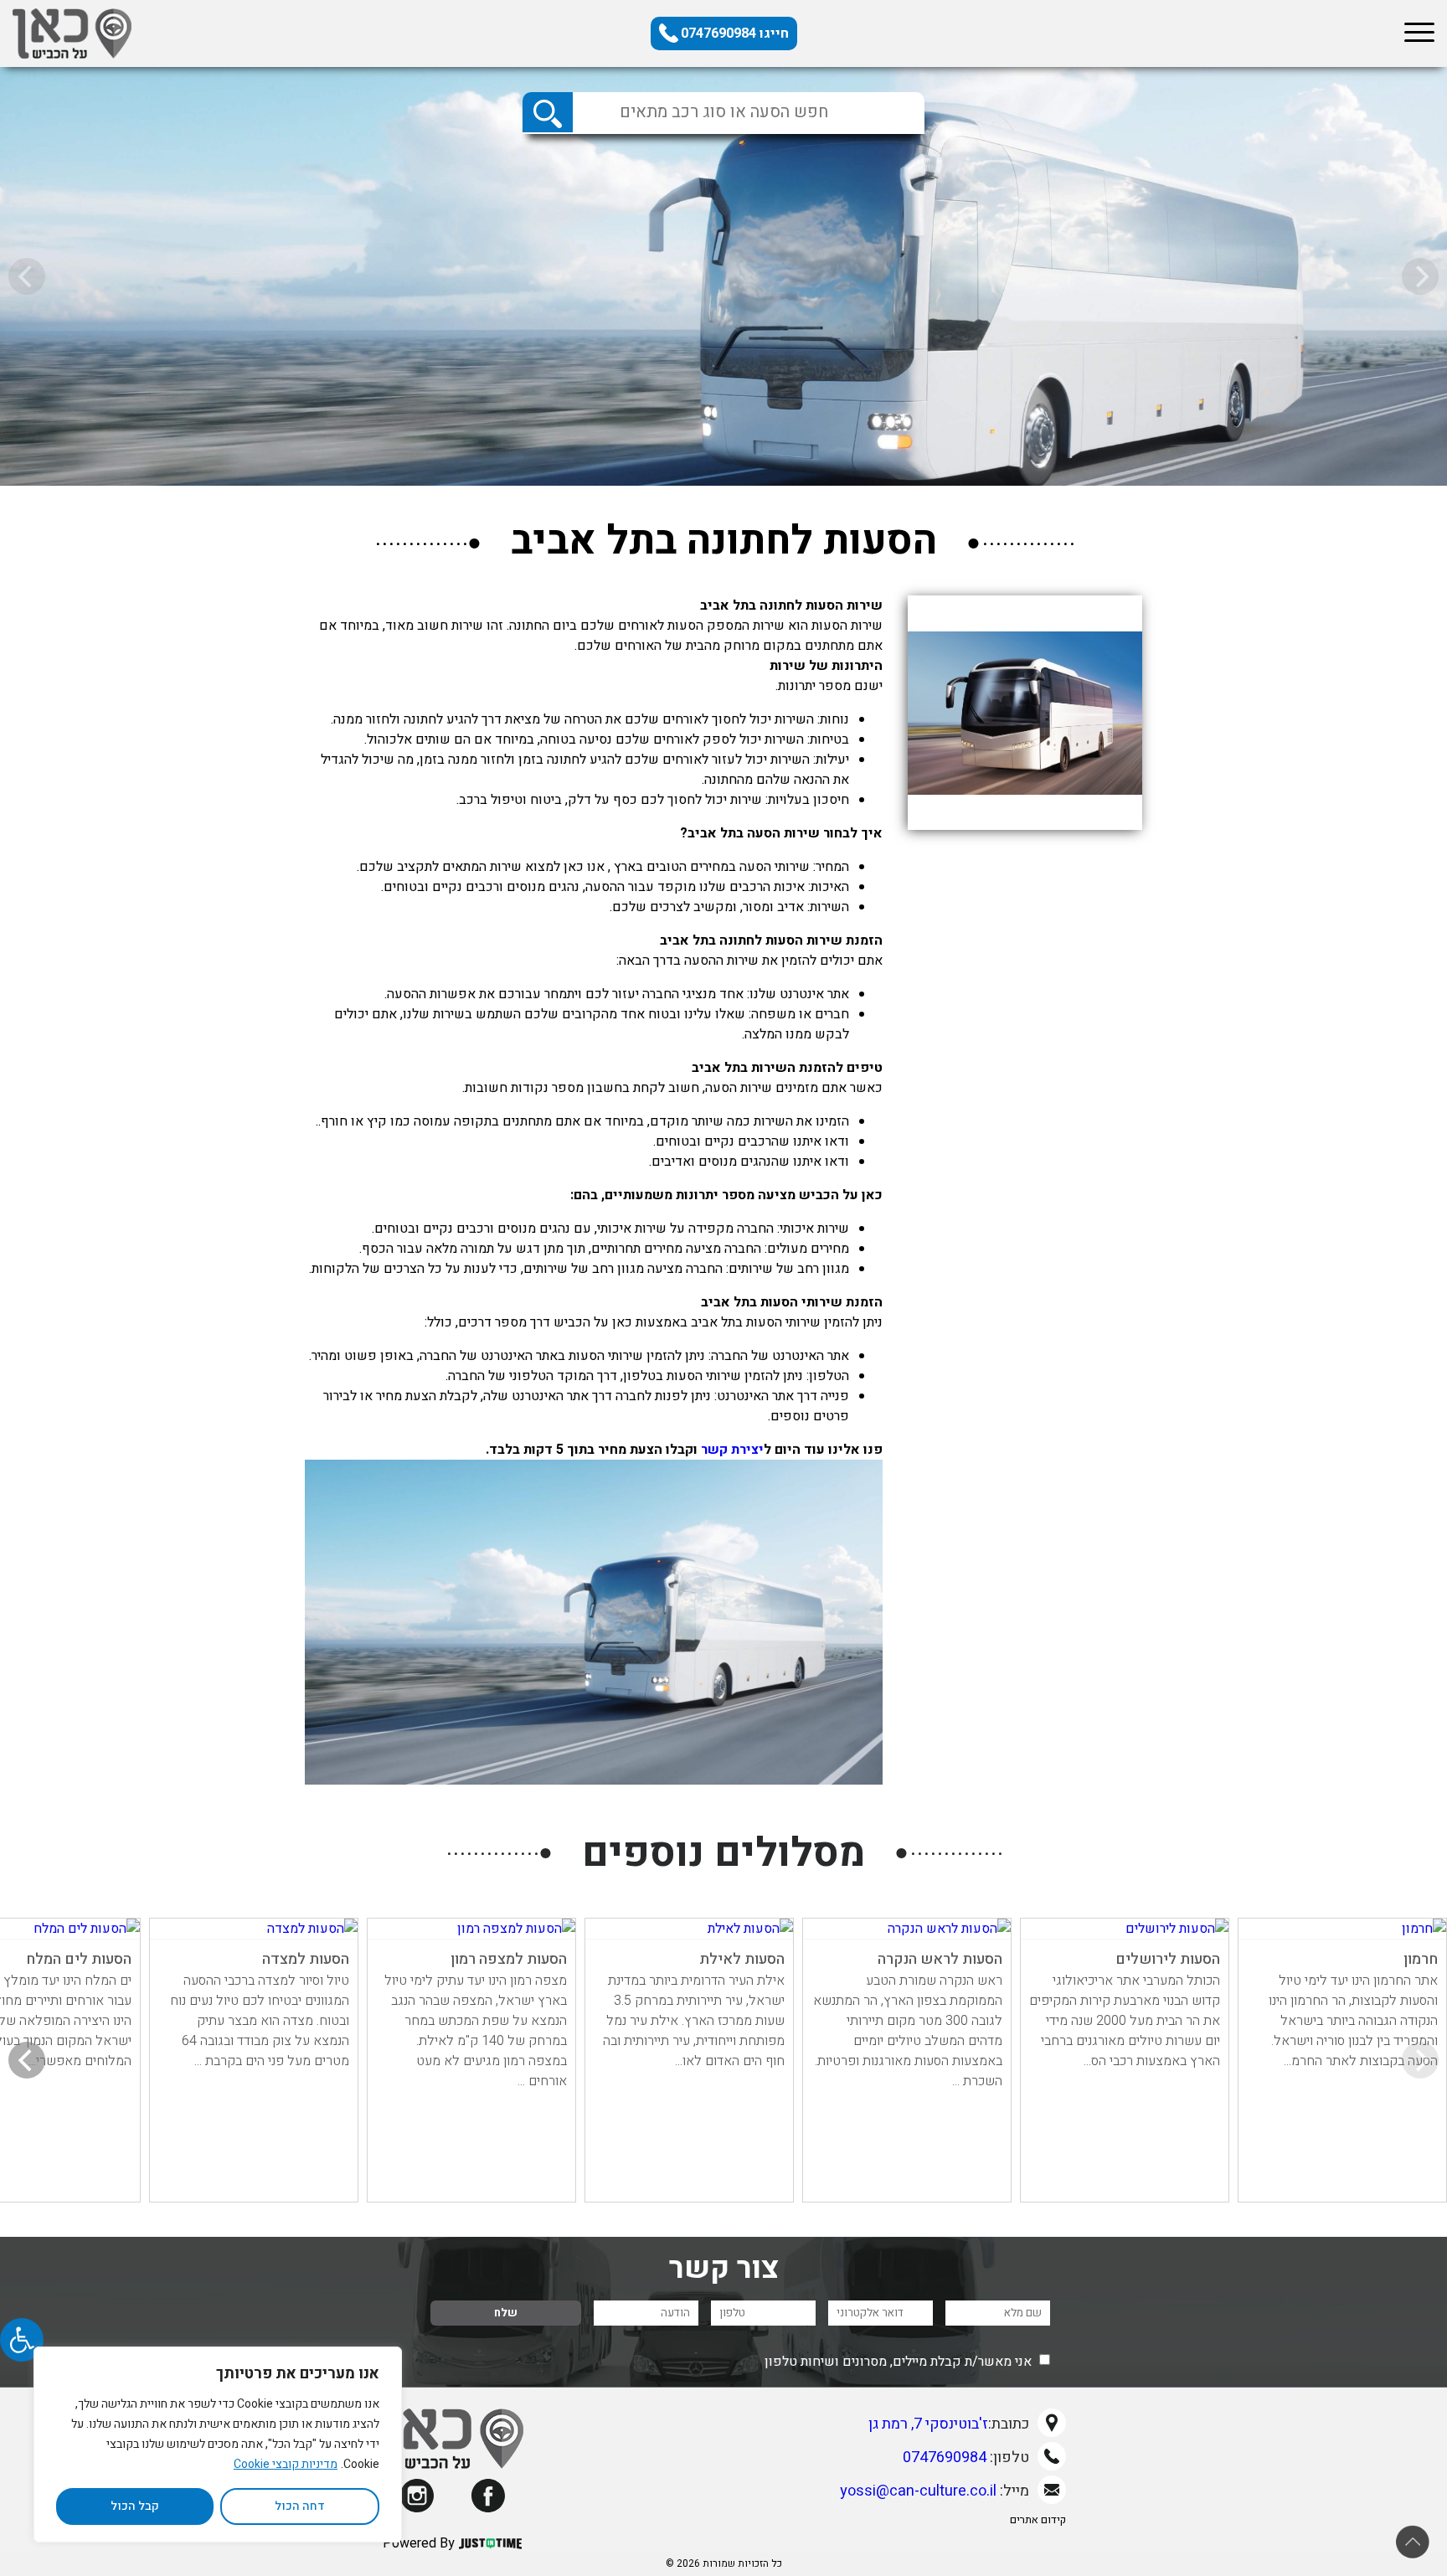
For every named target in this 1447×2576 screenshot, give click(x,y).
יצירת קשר (732, 1450)
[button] (22, 2340)
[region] (218, 2445)
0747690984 (945, 2458)
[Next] (27, 2060)
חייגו (735, 33)
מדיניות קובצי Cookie (286, 2464)
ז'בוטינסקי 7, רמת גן (928, 2424)
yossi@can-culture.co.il (918, 2491)
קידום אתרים (1038, 2519)
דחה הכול (300, 2506)
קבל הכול (135, 2506)
